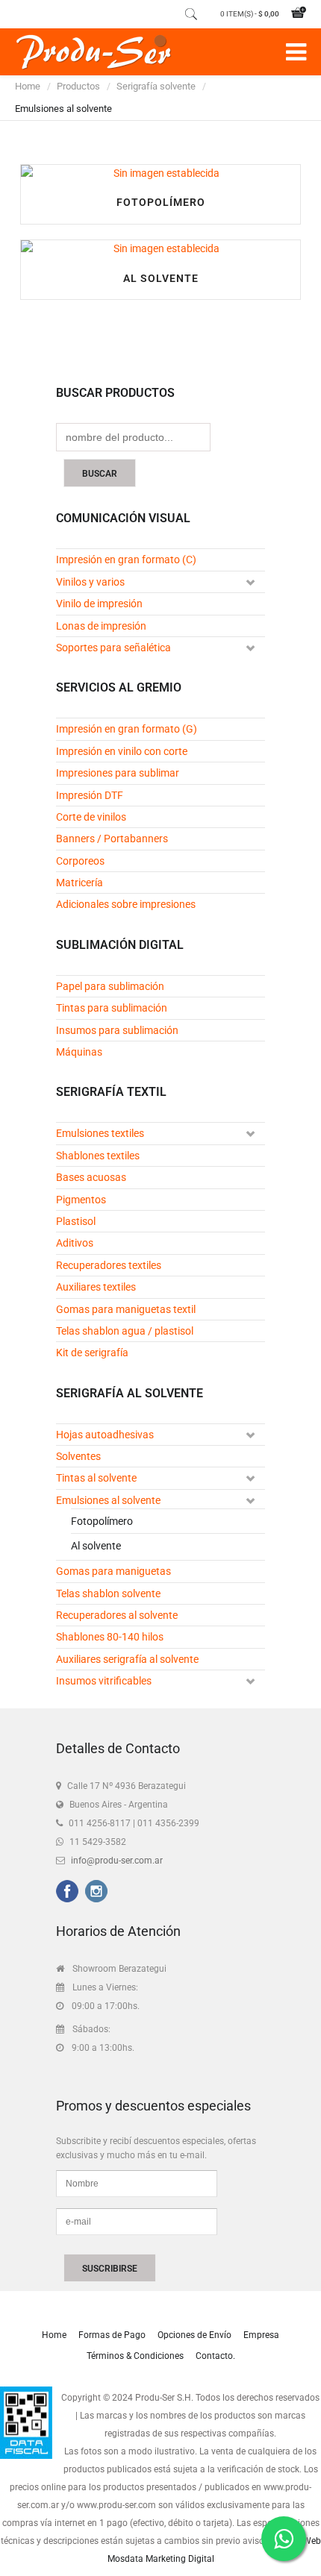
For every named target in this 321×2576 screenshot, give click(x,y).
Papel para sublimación (110, 986)
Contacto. (215, 2356)
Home (28, 86)
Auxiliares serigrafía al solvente (127, 1659)
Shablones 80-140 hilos (110, 1637)
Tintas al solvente (96, 1478)
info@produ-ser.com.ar (117, 1861)
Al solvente (161, 278)
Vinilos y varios (90, 582)
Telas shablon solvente (108, 1593)
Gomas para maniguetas (113, 1571)
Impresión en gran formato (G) (127, 729)
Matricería (80, 883)
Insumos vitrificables (104, 1681)
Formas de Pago (112, 2335)
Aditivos (75, 1243)
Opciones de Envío (194, 2335)
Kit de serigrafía (92, 1353)
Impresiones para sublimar (118, 773)
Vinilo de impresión (99, 604)
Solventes (78, 1456)
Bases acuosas (91, 1177)
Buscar (100, 474)
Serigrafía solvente (156, 86)
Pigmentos (81, 1200)
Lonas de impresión (101, 626)
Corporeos (80, 861)
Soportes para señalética (113, 648)
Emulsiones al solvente (108, 1500)
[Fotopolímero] (160, 173)
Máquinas (79, 1052)
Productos (78, 86)
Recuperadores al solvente (117, 1615)
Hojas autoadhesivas (105, 1435)
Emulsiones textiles (100, 1133)
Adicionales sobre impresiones (126, 904)
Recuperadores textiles (109, 1265)
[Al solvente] (160, 248)
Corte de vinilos (91, 817)
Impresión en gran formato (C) (126, 560)
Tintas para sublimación (112, 1008)
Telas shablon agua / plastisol (125, 1331)
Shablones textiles (98, 1156)
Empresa (261, 2335)
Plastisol (76, 1221)
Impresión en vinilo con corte (122, 751)
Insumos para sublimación (117, 1030)
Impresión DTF (90, 795)
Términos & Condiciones (135, 2356)
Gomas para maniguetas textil (126, 1309)
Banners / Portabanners (112, 839)
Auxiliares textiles (96, 1287)
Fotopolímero (161, 202)
